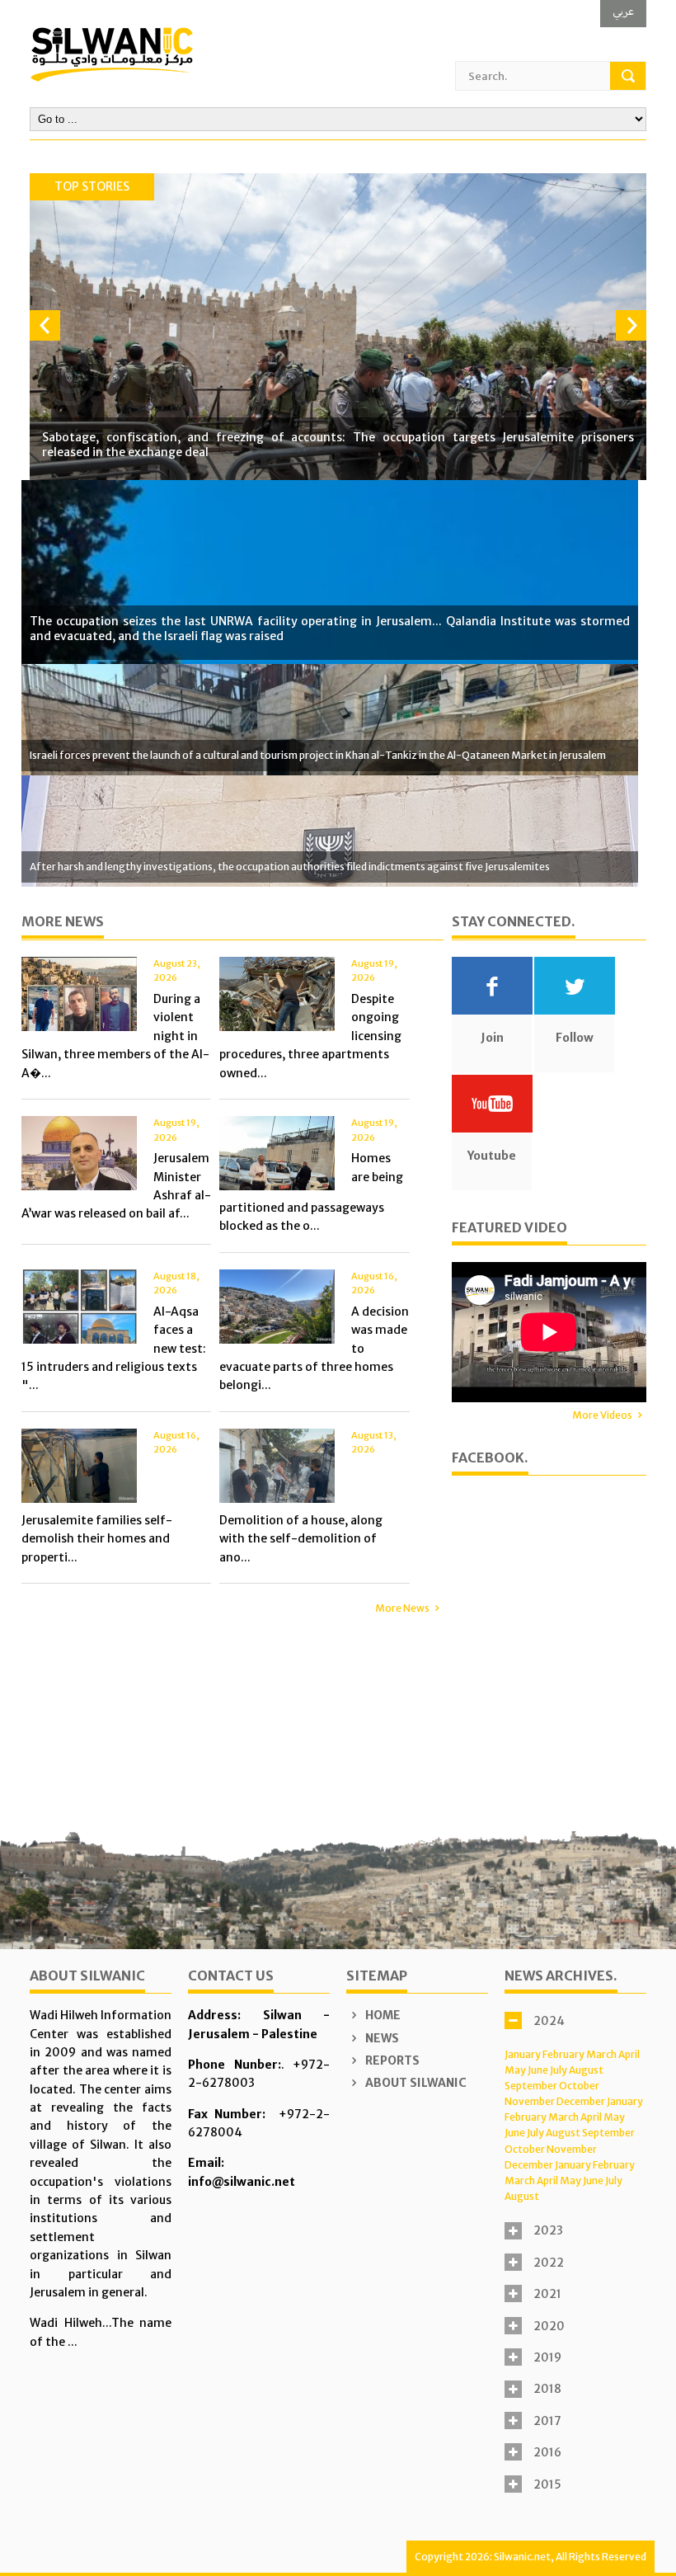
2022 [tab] (549, 2263)
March (601, 2054)
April (629, 2054)
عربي (623, 11)
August (586, 2070)
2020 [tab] (549, 2326)
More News (402, 1608)
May (515, 2070)
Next (631, 325)
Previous (45, 325)
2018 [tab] (547, 2389)
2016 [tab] (547, 2452)
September (531, 2086)
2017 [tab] (547, 2421)
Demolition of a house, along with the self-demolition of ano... (301, 1539)
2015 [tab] (547, 2484)
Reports (391, 2060)
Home (382, 2015)
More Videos (602, 1415)
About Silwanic (415, 2083)
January (523, 2054)
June (538, 2070)
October (579, 2086)
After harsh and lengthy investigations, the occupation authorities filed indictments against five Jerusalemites (290, 867)
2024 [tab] (549, 2021)
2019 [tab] (547, 2357)
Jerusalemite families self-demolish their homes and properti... (97, 1539)
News (381, 2038)
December (581, 2101)
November (530, 2101)
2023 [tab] (548, 2230)
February (563, 2054)
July (559, 2070)
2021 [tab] (547, 2294)
